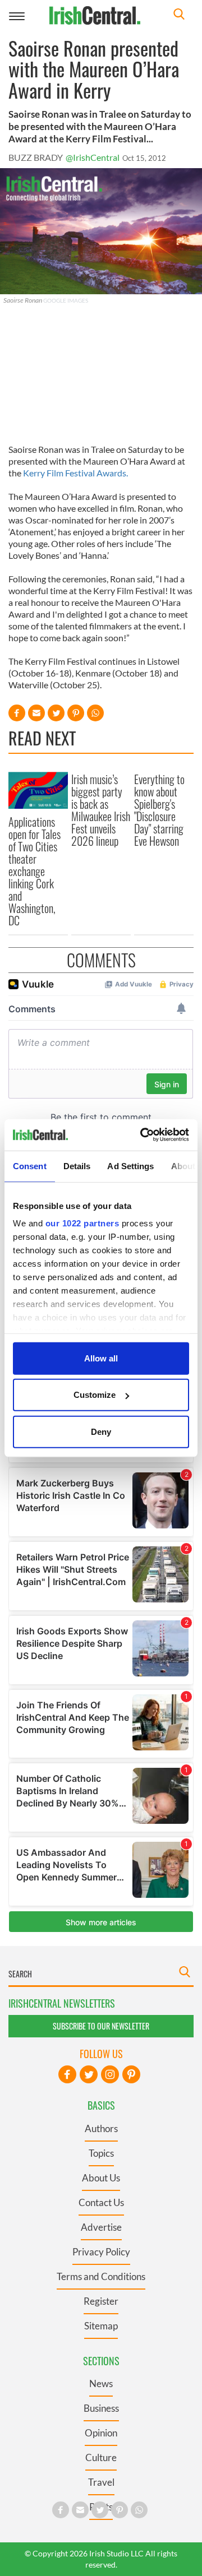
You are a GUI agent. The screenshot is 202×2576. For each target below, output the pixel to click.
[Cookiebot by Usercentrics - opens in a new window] (143, 1135)
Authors (101, 2128)
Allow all (101, 1358)
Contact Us (101, 2202)
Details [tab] (77, 1166)
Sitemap (101, 2326)
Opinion (101, 2433)
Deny (101, 1431)
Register (101, 2301)
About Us (101, 2178)
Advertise (101, 2227)
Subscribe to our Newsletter (101, 2026)
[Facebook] (67, 2074)
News (101, 2383)
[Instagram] (110, 2074)
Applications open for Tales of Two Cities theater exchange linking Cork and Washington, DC (35, 871)
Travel (101, 2482)
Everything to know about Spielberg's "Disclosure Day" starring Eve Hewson (159, 810)
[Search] (179, 15)
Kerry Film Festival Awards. (75, 473)
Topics (101, 2153)
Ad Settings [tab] (130, 1166)
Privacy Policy (101, 2252)
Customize (95, 1395)
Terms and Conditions (101, 2276)
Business (101, 2408)
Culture (101, 2457)
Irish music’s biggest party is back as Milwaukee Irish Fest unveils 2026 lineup (101, 810)
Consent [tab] (30, 1166)
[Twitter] (89, 2074)
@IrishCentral (93, 157)
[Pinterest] (131, 2074)
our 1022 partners (82, 1223)
